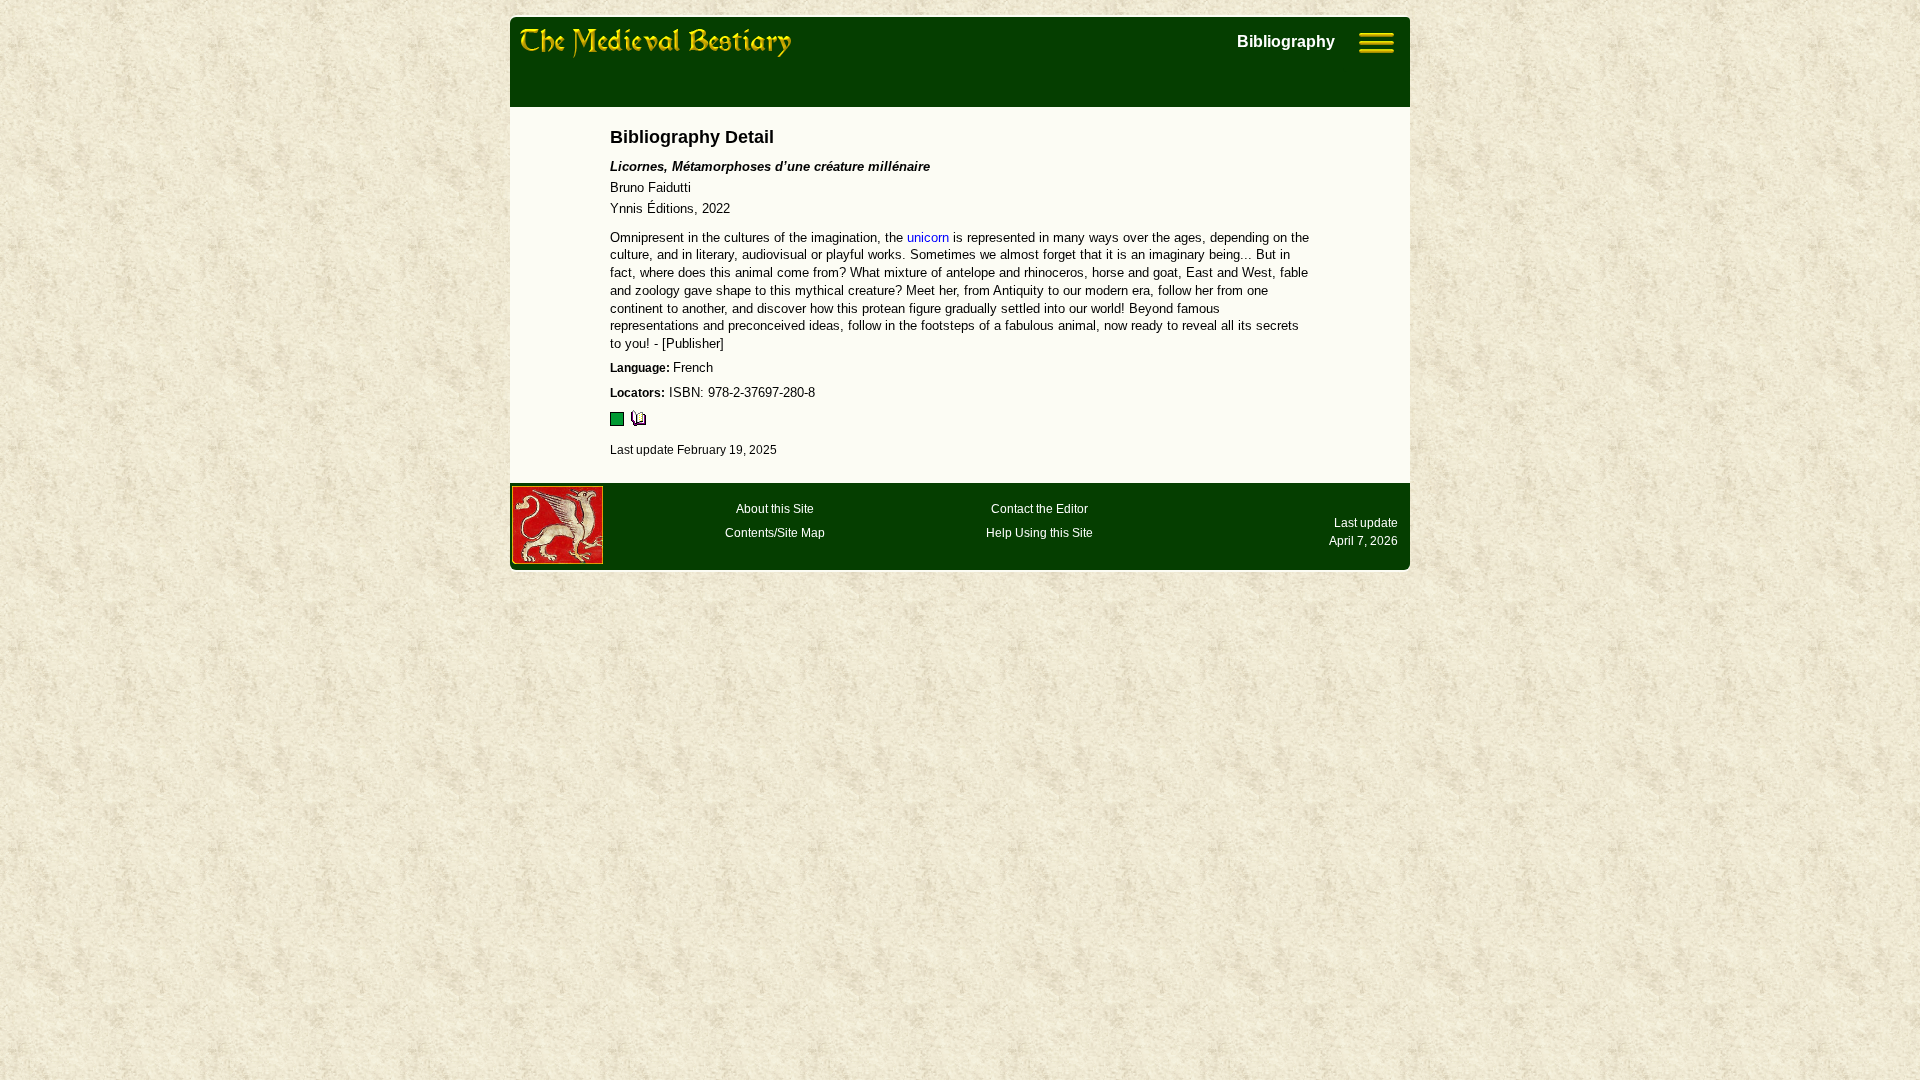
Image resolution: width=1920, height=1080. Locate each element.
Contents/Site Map (775, 533)
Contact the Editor (1039, 509)
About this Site (775, 509)
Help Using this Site (1039, 533)
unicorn (928, 238)
